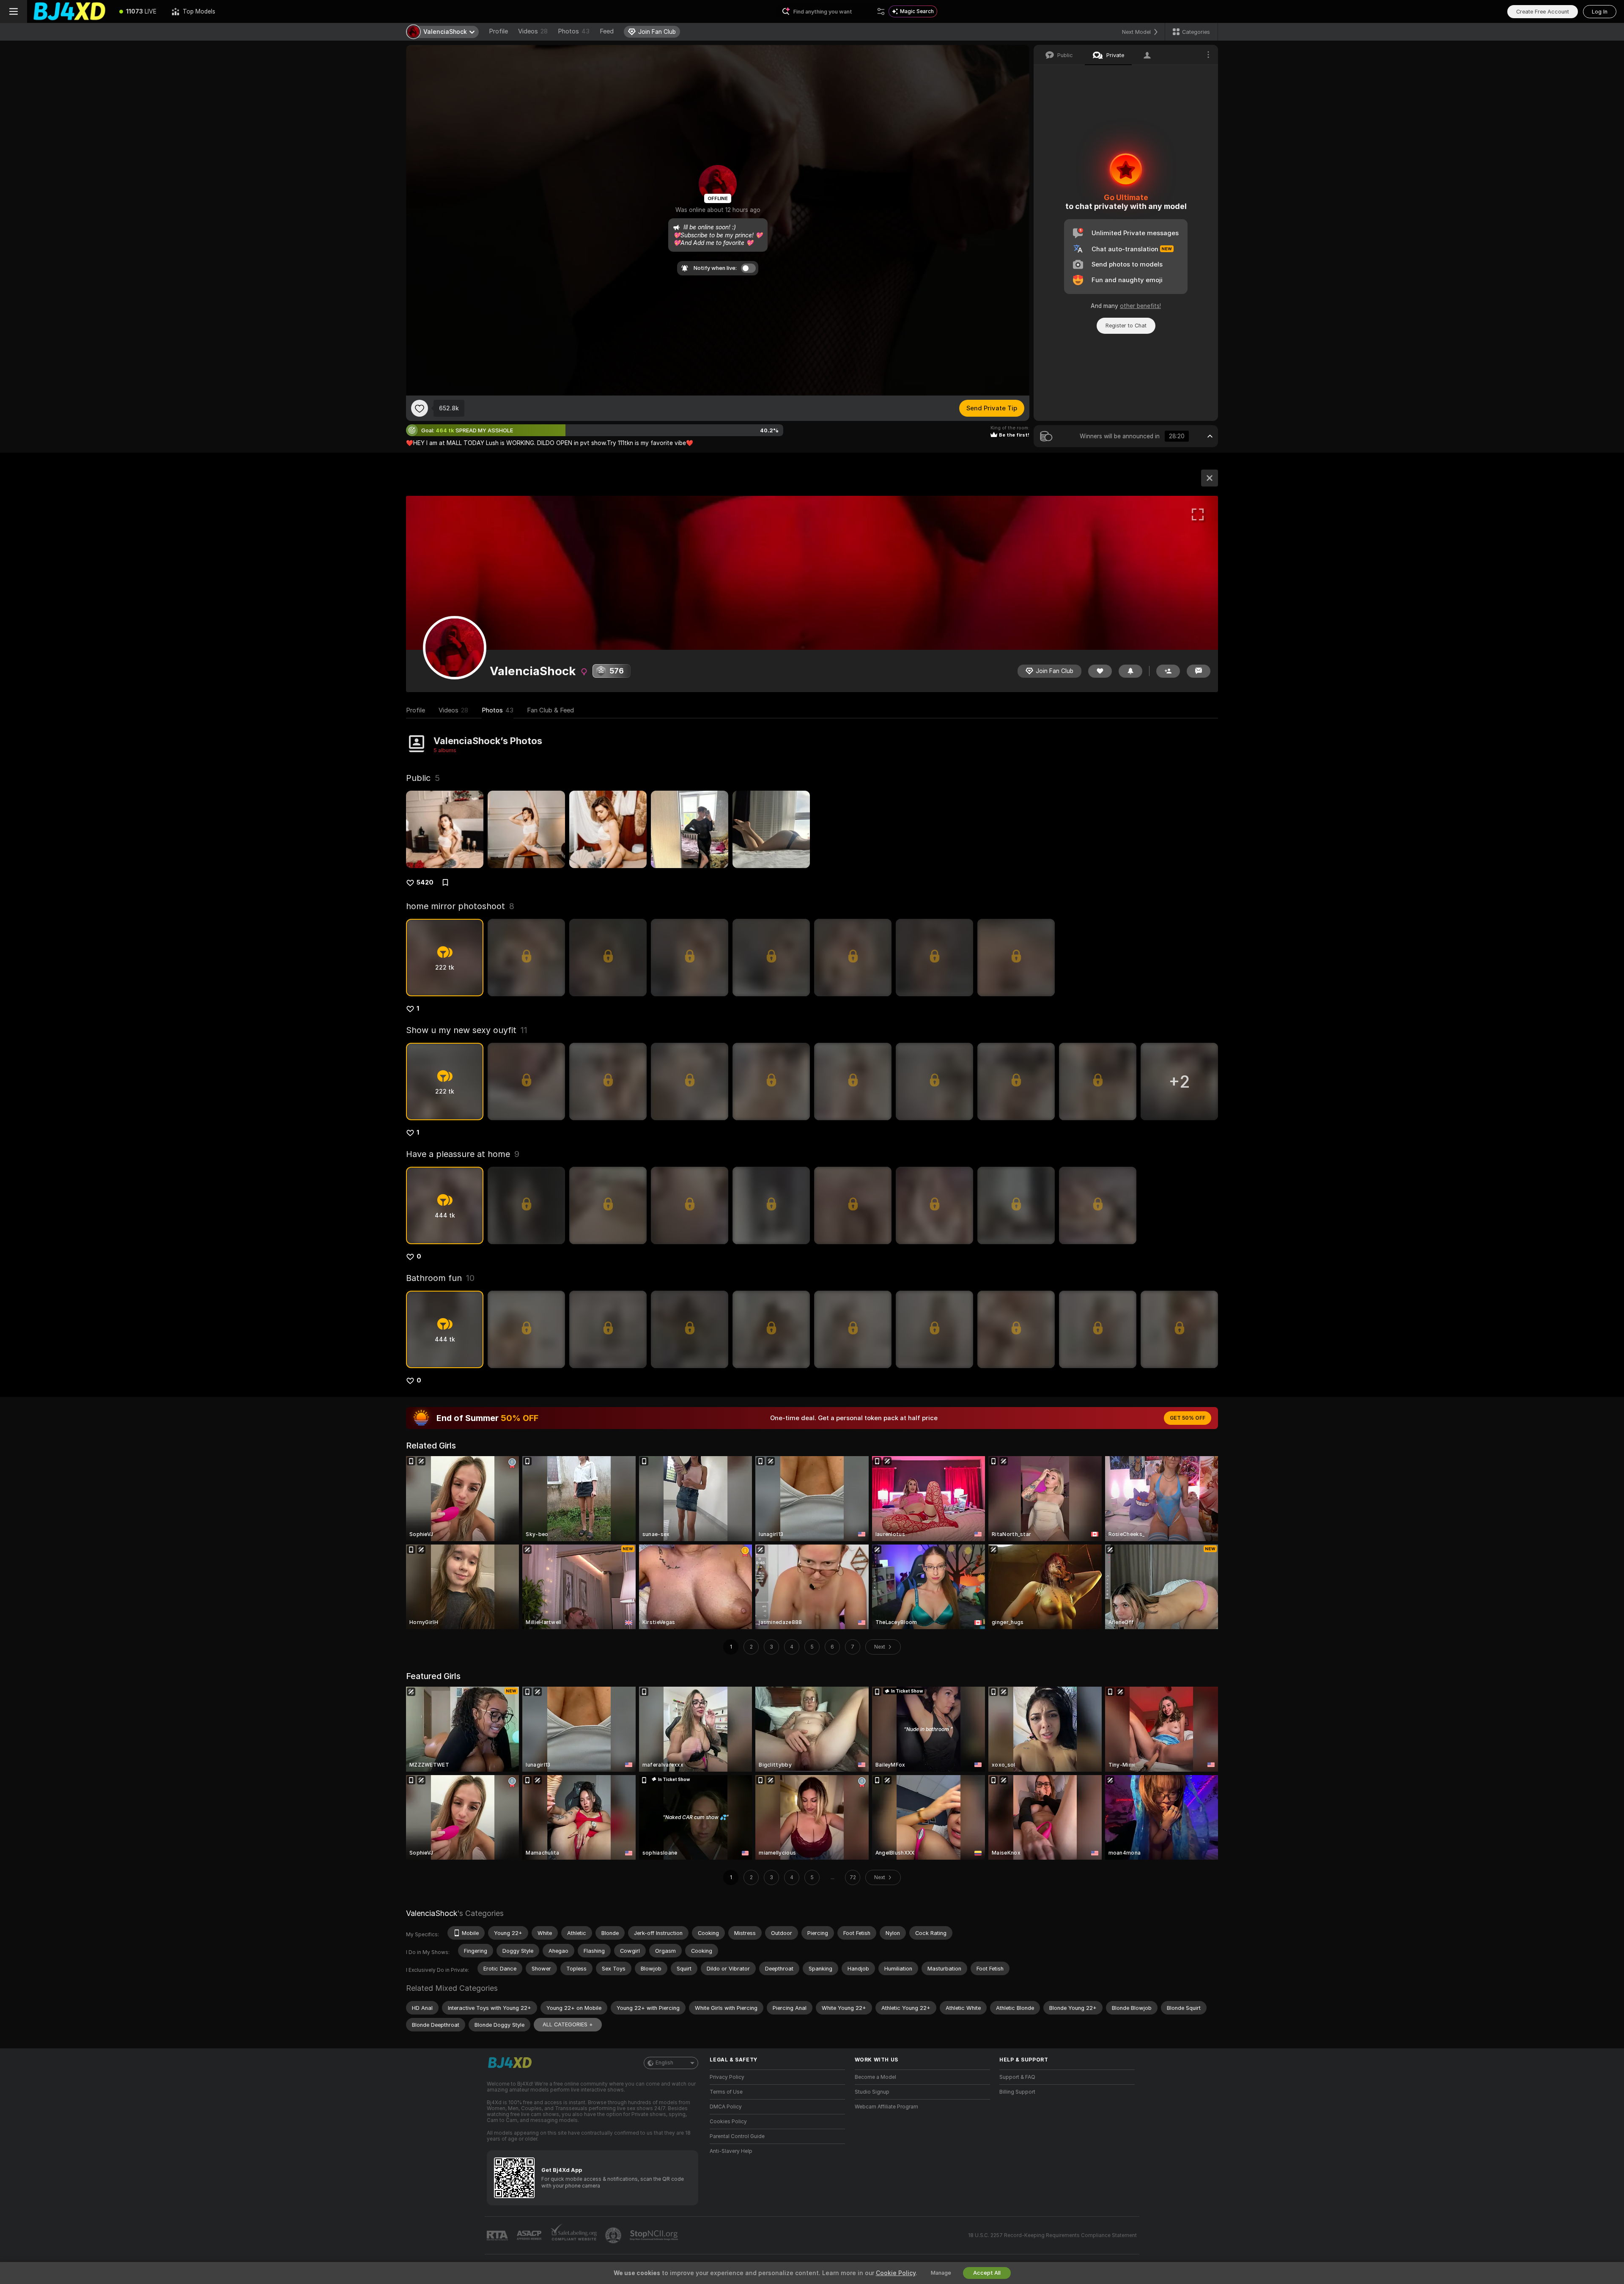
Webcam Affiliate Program (886, 2107)
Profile (498, 31)
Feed (607, 31)
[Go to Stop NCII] (655, 2235)
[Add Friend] (1168, 671)
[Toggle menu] (14, 11)
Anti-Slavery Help (731, 2151)
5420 (425, 882)
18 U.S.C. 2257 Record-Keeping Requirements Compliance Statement (1052, 2235)
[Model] (1210, 478)
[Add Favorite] (420, 408)
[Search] (881, 11)
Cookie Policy (896, 2273)
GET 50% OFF (1188, 1418)
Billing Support (1017, 2092)
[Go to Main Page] (69, 11)
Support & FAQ (1017, 2077)
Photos (574, 31)
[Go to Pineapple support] (614, 2235)
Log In (1600, 12)
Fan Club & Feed (550, 710)
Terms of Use (726, 2092)
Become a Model (875, 2077)
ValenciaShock (432, 1913)
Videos (533, 31)
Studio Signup (872, 2092)
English (664, 2063)
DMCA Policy (726, 2107)
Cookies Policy (728, 2122)
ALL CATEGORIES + (568, 2024)
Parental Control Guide (737, 2136)
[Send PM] (1199, 671)
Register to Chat (1126, 326)
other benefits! (1140, 306)
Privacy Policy (727, 2077)
